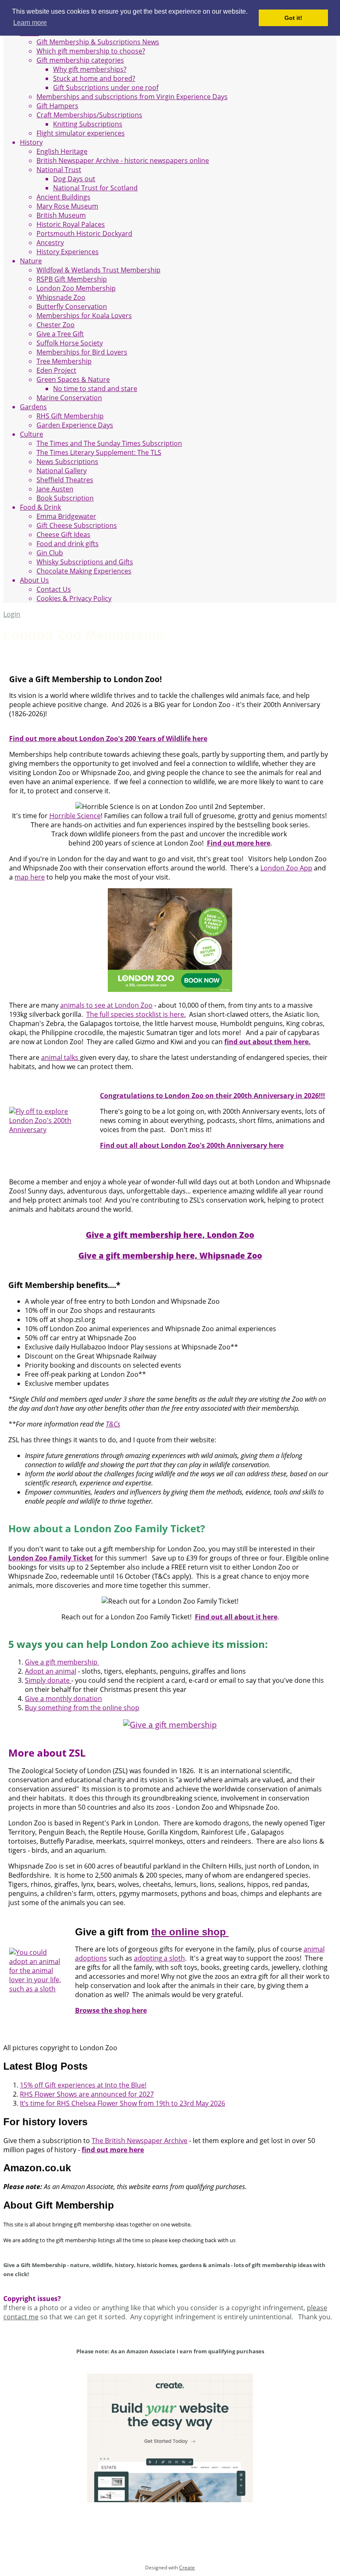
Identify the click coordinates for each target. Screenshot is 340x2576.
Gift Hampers (57, 106)
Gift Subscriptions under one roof (106, 87)
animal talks (61, 1057)
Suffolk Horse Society (70, 343)
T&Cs (113, 1424)
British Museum (61, 215)
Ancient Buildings (63, 197)
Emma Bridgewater (66, 516)
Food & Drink (40, 507)
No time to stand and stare (95, 389)
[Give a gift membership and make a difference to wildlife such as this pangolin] (170, 1724)
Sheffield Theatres (65, 480)
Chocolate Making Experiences (84, 571)
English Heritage (62, 151)
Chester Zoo (56, 325)
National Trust (59, 170)
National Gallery (62, 471)
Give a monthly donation (63, 1699)
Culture (32, 434)
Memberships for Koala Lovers (84, 316)
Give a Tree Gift (60, 334)
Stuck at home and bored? (94, 78)
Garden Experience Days (75, 425)
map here (30, 877)
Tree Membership (64, 361)
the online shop (190, 1932)
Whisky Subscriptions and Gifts (85, 562)
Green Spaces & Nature (73, 379)
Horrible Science (75, 816)
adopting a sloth (159, 1958)
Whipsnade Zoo (61, 297)
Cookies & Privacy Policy (74, 598)
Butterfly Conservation (72, 306)
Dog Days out (74, 179)
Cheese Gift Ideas (63, 535)
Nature (31, 261)
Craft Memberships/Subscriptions (89, 115)
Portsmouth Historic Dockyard (84, 233)
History (31, 142)
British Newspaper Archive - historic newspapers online (123, 160)
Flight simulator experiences (81, 133)
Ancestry (50, 243)
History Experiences (68, 252)
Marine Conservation (69, 398)
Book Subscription (65, 498)
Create (187, 2567)
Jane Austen (55, 489)
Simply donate (48, 1680)
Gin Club (50, 553)
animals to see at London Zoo (106, 1005)
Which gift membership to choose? (91, 51)
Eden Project (56, 370)
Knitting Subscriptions (88, 124)
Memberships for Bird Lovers (82, 352)
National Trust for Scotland (95, 188)
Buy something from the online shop (82, 1708)
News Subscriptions (67, 462)
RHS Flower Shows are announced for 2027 (87, 2094)
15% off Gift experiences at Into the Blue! (83, 2085)
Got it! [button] (293, 18)
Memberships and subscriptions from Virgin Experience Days (132, 97)
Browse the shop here (111, 2010)
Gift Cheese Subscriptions (77, 525)
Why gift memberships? (90, 69)
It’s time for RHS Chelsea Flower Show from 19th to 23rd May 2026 (123, 2103)
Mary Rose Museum (67, 206)
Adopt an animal (51, 1671)
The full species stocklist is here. (136, 1014)
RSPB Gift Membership (72, 279)
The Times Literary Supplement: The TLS (99, 452)
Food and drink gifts (68, 544)
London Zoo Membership (76, 288)
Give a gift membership (62, 1662)
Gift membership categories (80, 60)
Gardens (33, 407)
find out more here (113, 2150)
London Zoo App (286, 868)
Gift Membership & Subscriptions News (98, 42)
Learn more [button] (30, 23)
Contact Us (54, 589)
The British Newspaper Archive (140, 2141)
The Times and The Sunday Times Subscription (109, 443)
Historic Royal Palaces (71, 224)
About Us (34, 580)
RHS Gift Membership (70, 416)
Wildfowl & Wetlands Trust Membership (98, 270)
